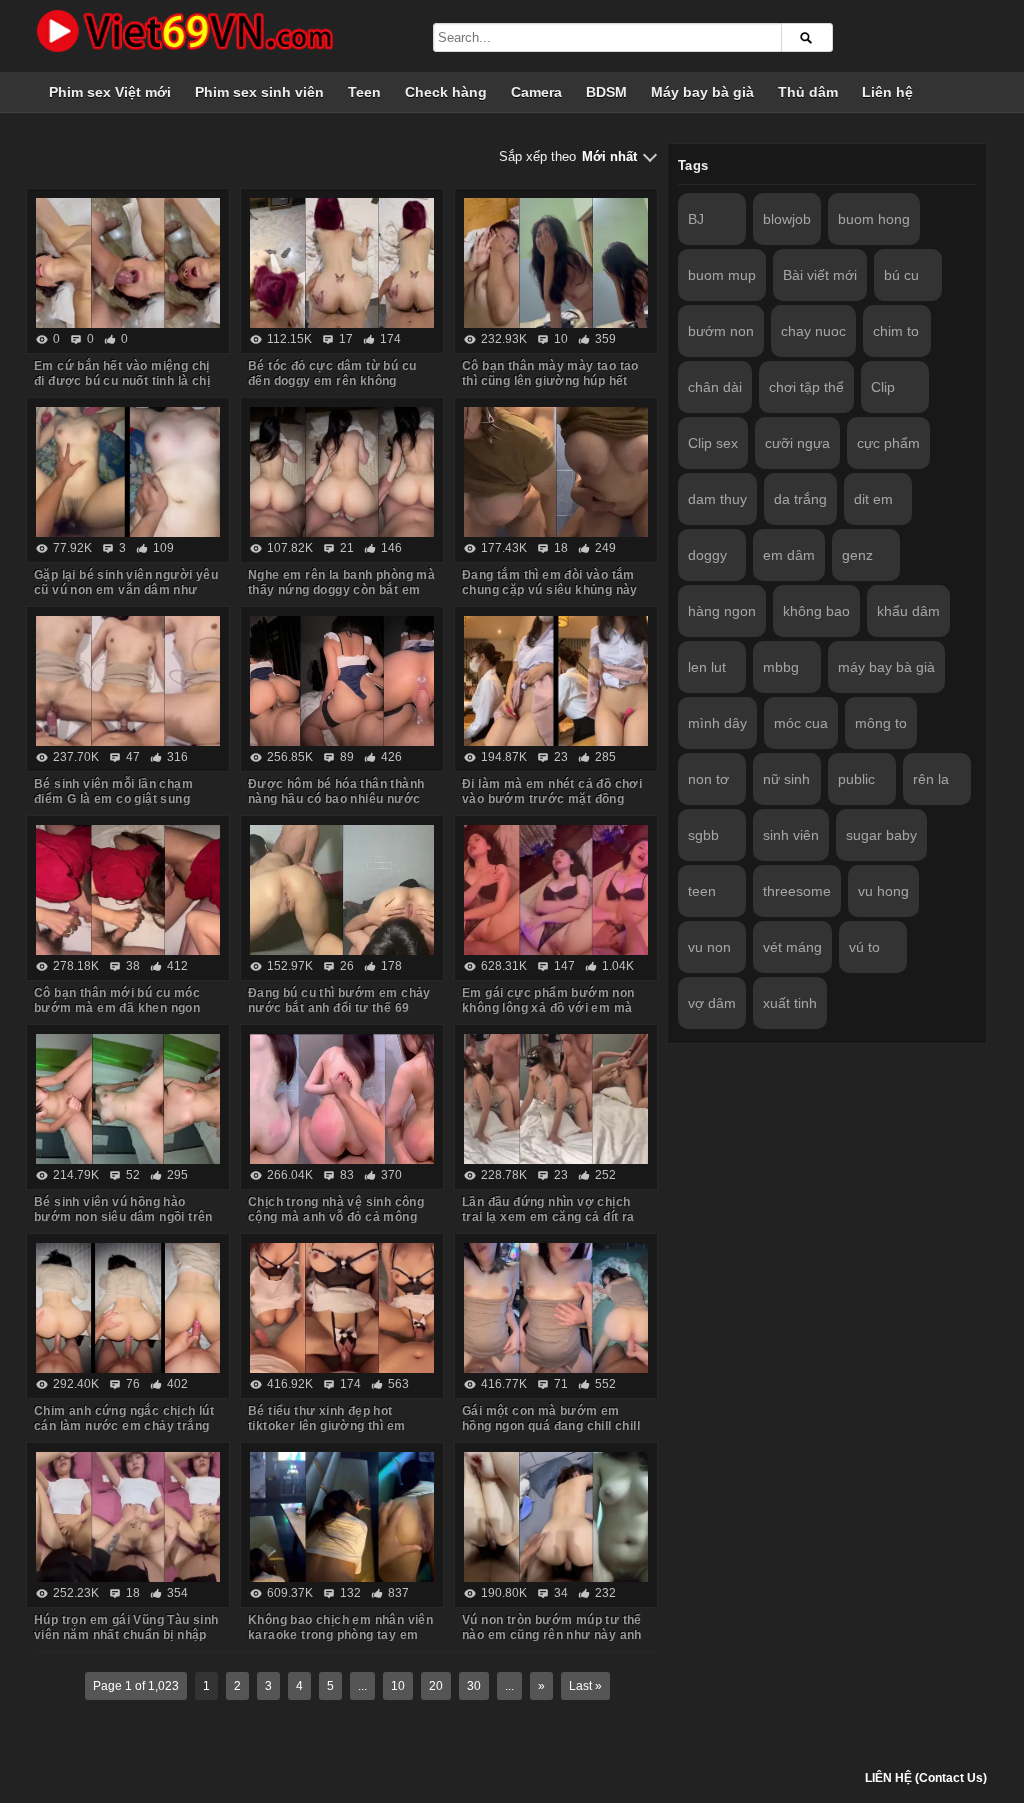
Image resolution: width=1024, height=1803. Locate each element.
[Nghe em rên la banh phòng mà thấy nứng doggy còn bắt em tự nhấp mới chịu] (342, 472)
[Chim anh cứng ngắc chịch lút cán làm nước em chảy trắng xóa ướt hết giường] (128, 1308)
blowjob (787, 219)
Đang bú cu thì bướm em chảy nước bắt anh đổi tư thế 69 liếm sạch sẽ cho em (339, 1008)
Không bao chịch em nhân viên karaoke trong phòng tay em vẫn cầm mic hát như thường (340, 1635)
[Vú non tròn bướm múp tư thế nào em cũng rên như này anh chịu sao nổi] (556, 1517)
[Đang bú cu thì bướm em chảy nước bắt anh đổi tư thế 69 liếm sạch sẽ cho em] (342, 890)
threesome (797, 891)
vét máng (792, 947)
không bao (816, 611)
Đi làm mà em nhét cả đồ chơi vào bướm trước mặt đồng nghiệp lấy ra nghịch (552, 799)
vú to (864, 947)
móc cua (801, 723)
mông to (881, 723)
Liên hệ (887, 92)
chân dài (715, 387)
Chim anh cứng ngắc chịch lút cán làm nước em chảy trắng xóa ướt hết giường (124, 1426)
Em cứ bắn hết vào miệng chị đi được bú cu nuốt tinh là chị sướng (122, 381)
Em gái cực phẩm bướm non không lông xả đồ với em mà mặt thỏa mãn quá (548, 1008)
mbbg (781, 667)
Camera (536, 92)
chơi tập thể (806, 387)
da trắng (800, 499)
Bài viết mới (820, 275)
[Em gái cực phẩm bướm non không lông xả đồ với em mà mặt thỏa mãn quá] (556, 890)
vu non (709, 947)
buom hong (874, 219)
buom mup (722, 275)
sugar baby (881, 835)
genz (857, 555)
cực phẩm (888, 443)
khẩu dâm (908, 611)
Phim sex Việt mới (110, 92)
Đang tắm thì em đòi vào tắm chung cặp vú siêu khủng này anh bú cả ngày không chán (550, 590)
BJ (696, 219)
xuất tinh (790, 1003)
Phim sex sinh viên (259, 92)
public (856, 779)
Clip (883, 387)
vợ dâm (712, 1003)
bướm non (721, 331)
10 (398, 1686)
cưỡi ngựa (797, 443)
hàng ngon (722, 611)
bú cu (901, 275)
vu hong (883, 891)
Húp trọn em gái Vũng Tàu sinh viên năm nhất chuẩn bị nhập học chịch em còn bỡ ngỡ (126, 1635)
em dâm (789, 555)
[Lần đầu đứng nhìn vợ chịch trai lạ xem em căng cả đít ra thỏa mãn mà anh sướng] (556, 1099)
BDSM (606, 92)
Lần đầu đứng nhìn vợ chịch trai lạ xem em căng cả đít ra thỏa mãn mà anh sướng (548, 1217)
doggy (707, 555)
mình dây (717, 723)
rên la (931, 779)
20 (436, 1686)
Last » (585, 1686)
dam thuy (717, 499)
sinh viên (791, 835)
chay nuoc (813, 331)
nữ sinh (786, 779)
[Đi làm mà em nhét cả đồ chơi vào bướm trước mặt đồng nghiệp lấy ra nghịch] (556, 681)
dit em (873, 499)
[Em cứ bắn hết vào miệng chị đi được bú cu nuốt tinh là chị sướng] (128, 263)
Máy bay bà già (702, 92)
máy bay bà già (886, 667)
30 (474, 1686)
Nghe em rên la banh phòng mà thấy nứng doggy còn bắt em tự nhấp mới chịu (341, 590)
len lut (707, 667)
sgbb (703, 835)
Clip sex (713, 443)
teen (702, 891)
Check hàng (446, 92)
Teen (364, 92)
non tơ (708, 779)
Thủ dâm (808, 92)
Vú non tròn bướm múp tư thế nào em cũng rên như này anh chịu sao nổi (552, 1635)
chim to (896, 331)
